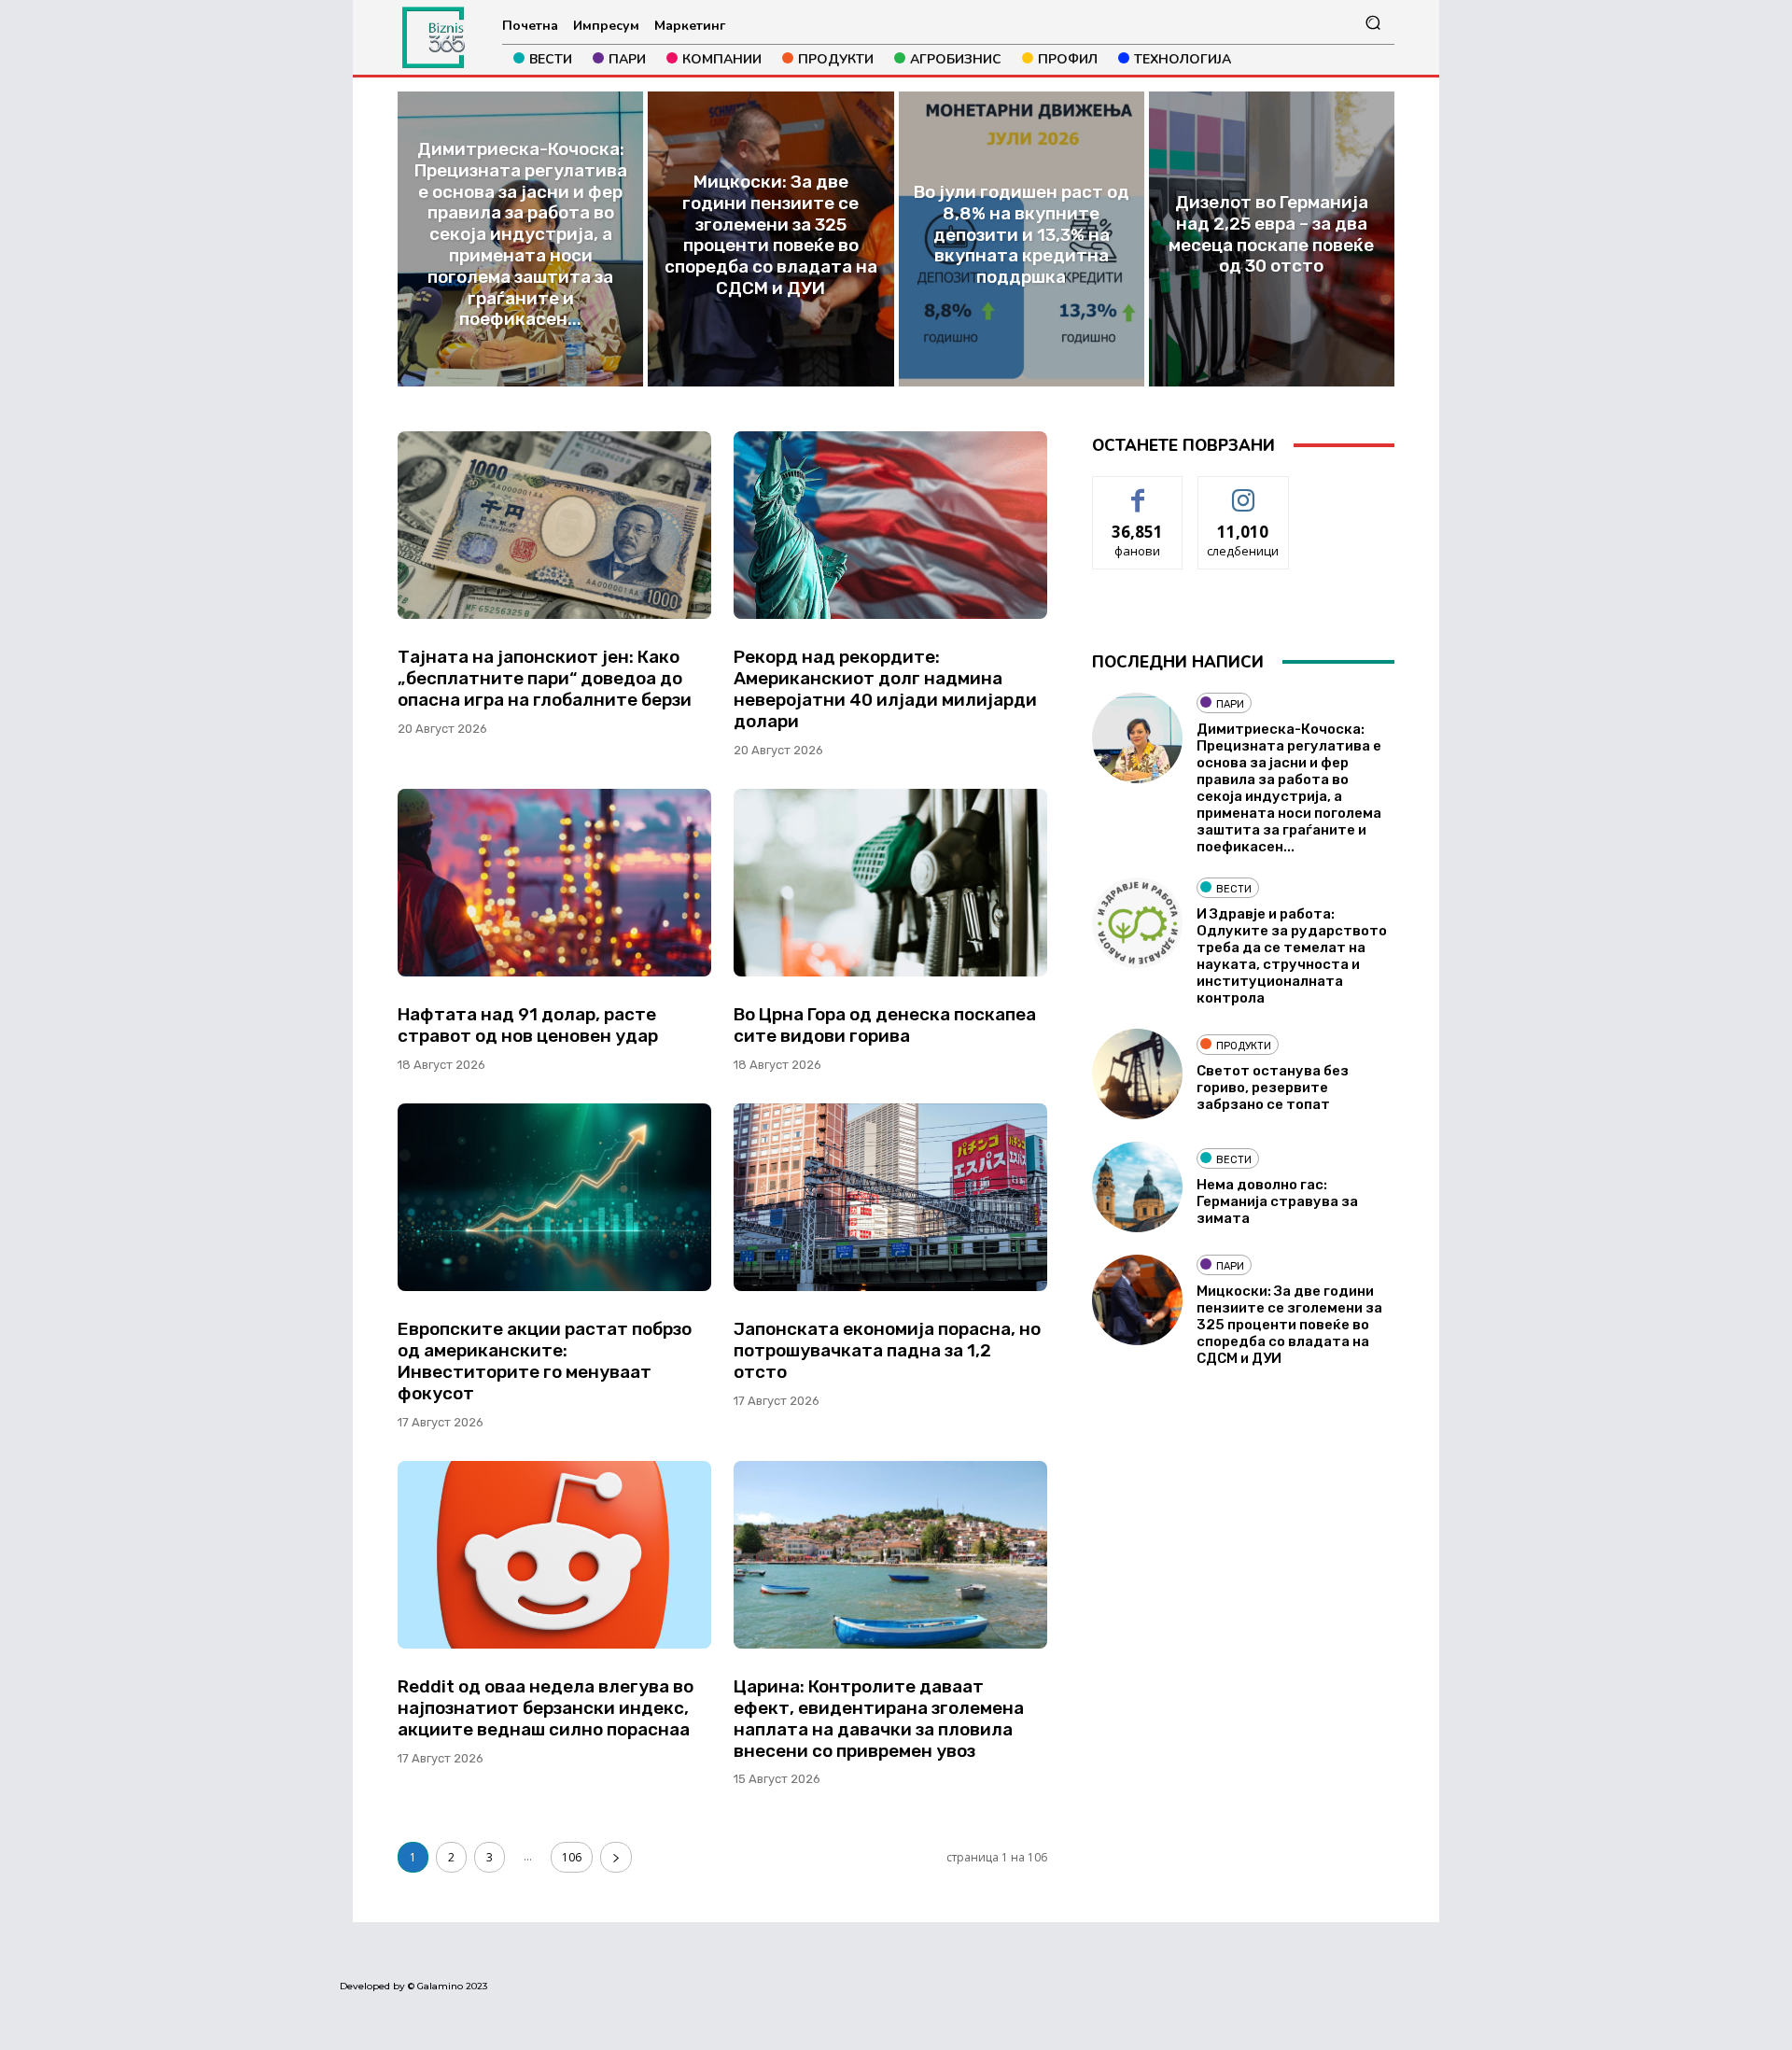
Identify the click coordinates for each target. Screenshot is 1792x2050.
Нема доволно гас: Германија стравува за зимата (1277, 1201)
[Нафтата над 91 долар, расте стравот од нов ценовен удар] (554, 883)
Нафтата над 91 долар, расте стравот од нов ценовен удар (528, 1025)
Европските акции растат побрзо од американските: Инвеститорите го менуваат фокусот (545, 1361)
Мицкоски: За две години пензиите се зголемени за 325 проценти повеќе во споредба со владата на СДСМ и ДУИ (1289, 1325)
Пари (1230, 704)
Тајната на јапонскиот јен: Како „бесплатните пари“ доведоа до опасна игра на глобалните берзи (545, 678)
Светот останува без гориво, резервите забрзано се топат (1273, 1088)
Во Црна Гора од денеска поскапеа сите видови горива (885, 1025)
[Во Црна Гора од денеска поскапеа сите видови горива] (890, 883)
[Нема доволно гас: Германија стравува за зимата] (1137, 1187)
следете (1243, 491)
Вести (1234, 889)
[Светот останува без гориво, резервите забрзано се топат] (1137, 1074)
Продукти (1244, 1046)
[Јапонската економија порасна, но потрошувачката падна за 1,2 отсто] (890, 1198)
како (1138, 491)
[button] (1372, 23)
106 (572, 1857)
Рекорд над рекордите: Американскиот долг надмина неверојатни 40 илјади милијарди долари (885, 688)
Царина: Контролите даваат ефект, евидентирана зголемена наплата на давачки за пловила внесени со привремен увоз (879, 1718)
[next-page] (616, 1857)
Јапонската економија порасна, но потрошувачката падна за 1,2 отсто (887, 1350)
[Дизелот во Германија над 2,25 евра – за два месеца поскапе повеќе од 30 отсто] (1272, 239)
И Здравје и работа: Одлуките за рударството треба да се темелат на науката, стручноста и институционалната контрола (1292, 956)
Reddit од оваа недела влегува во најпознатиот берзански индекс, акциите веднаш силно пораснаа (546, 1708)
